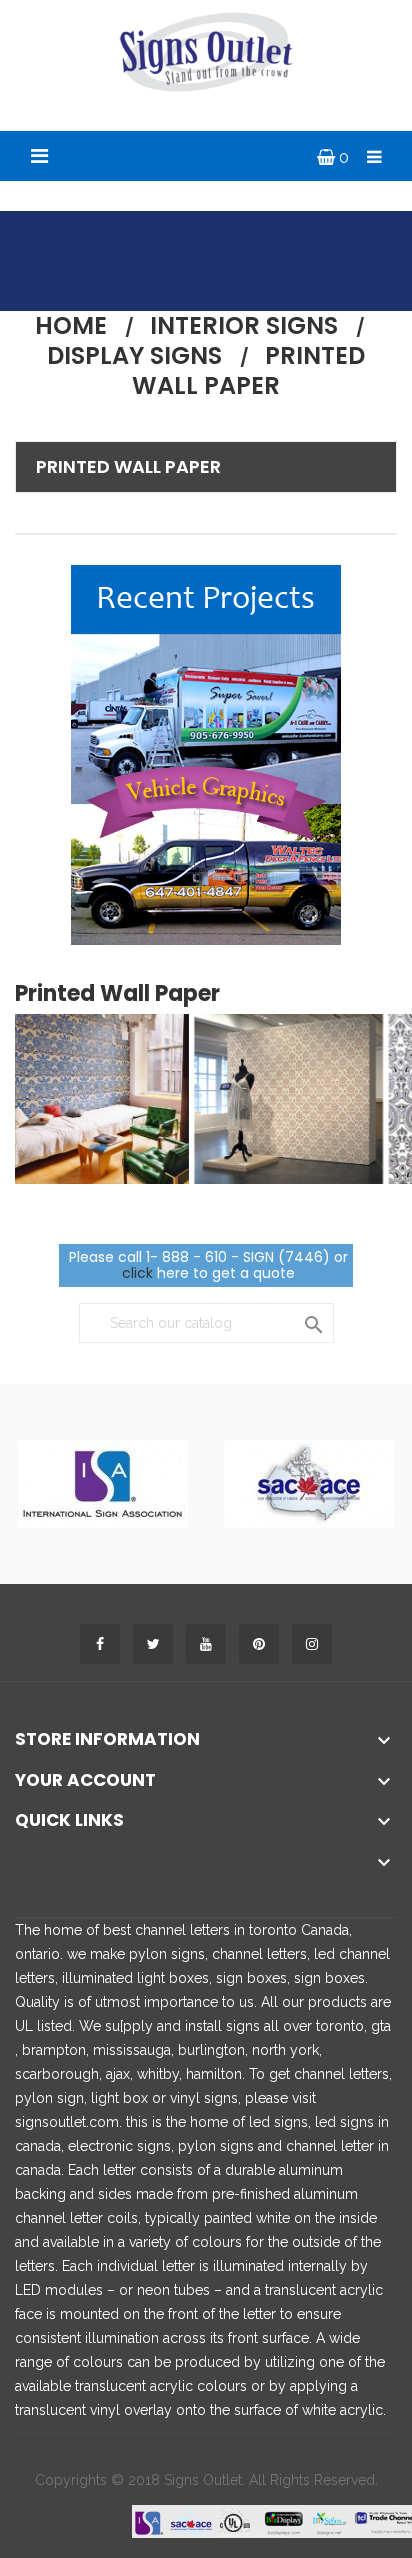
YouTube (206, 1644)
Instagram (312, 1644)
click (137, 1273)
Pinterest (259, 1644)
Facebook (100, 1644)
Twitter (153, 1644)
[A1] (103, 1483)
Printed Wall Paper (128, 466)
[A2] (309, 1483)
